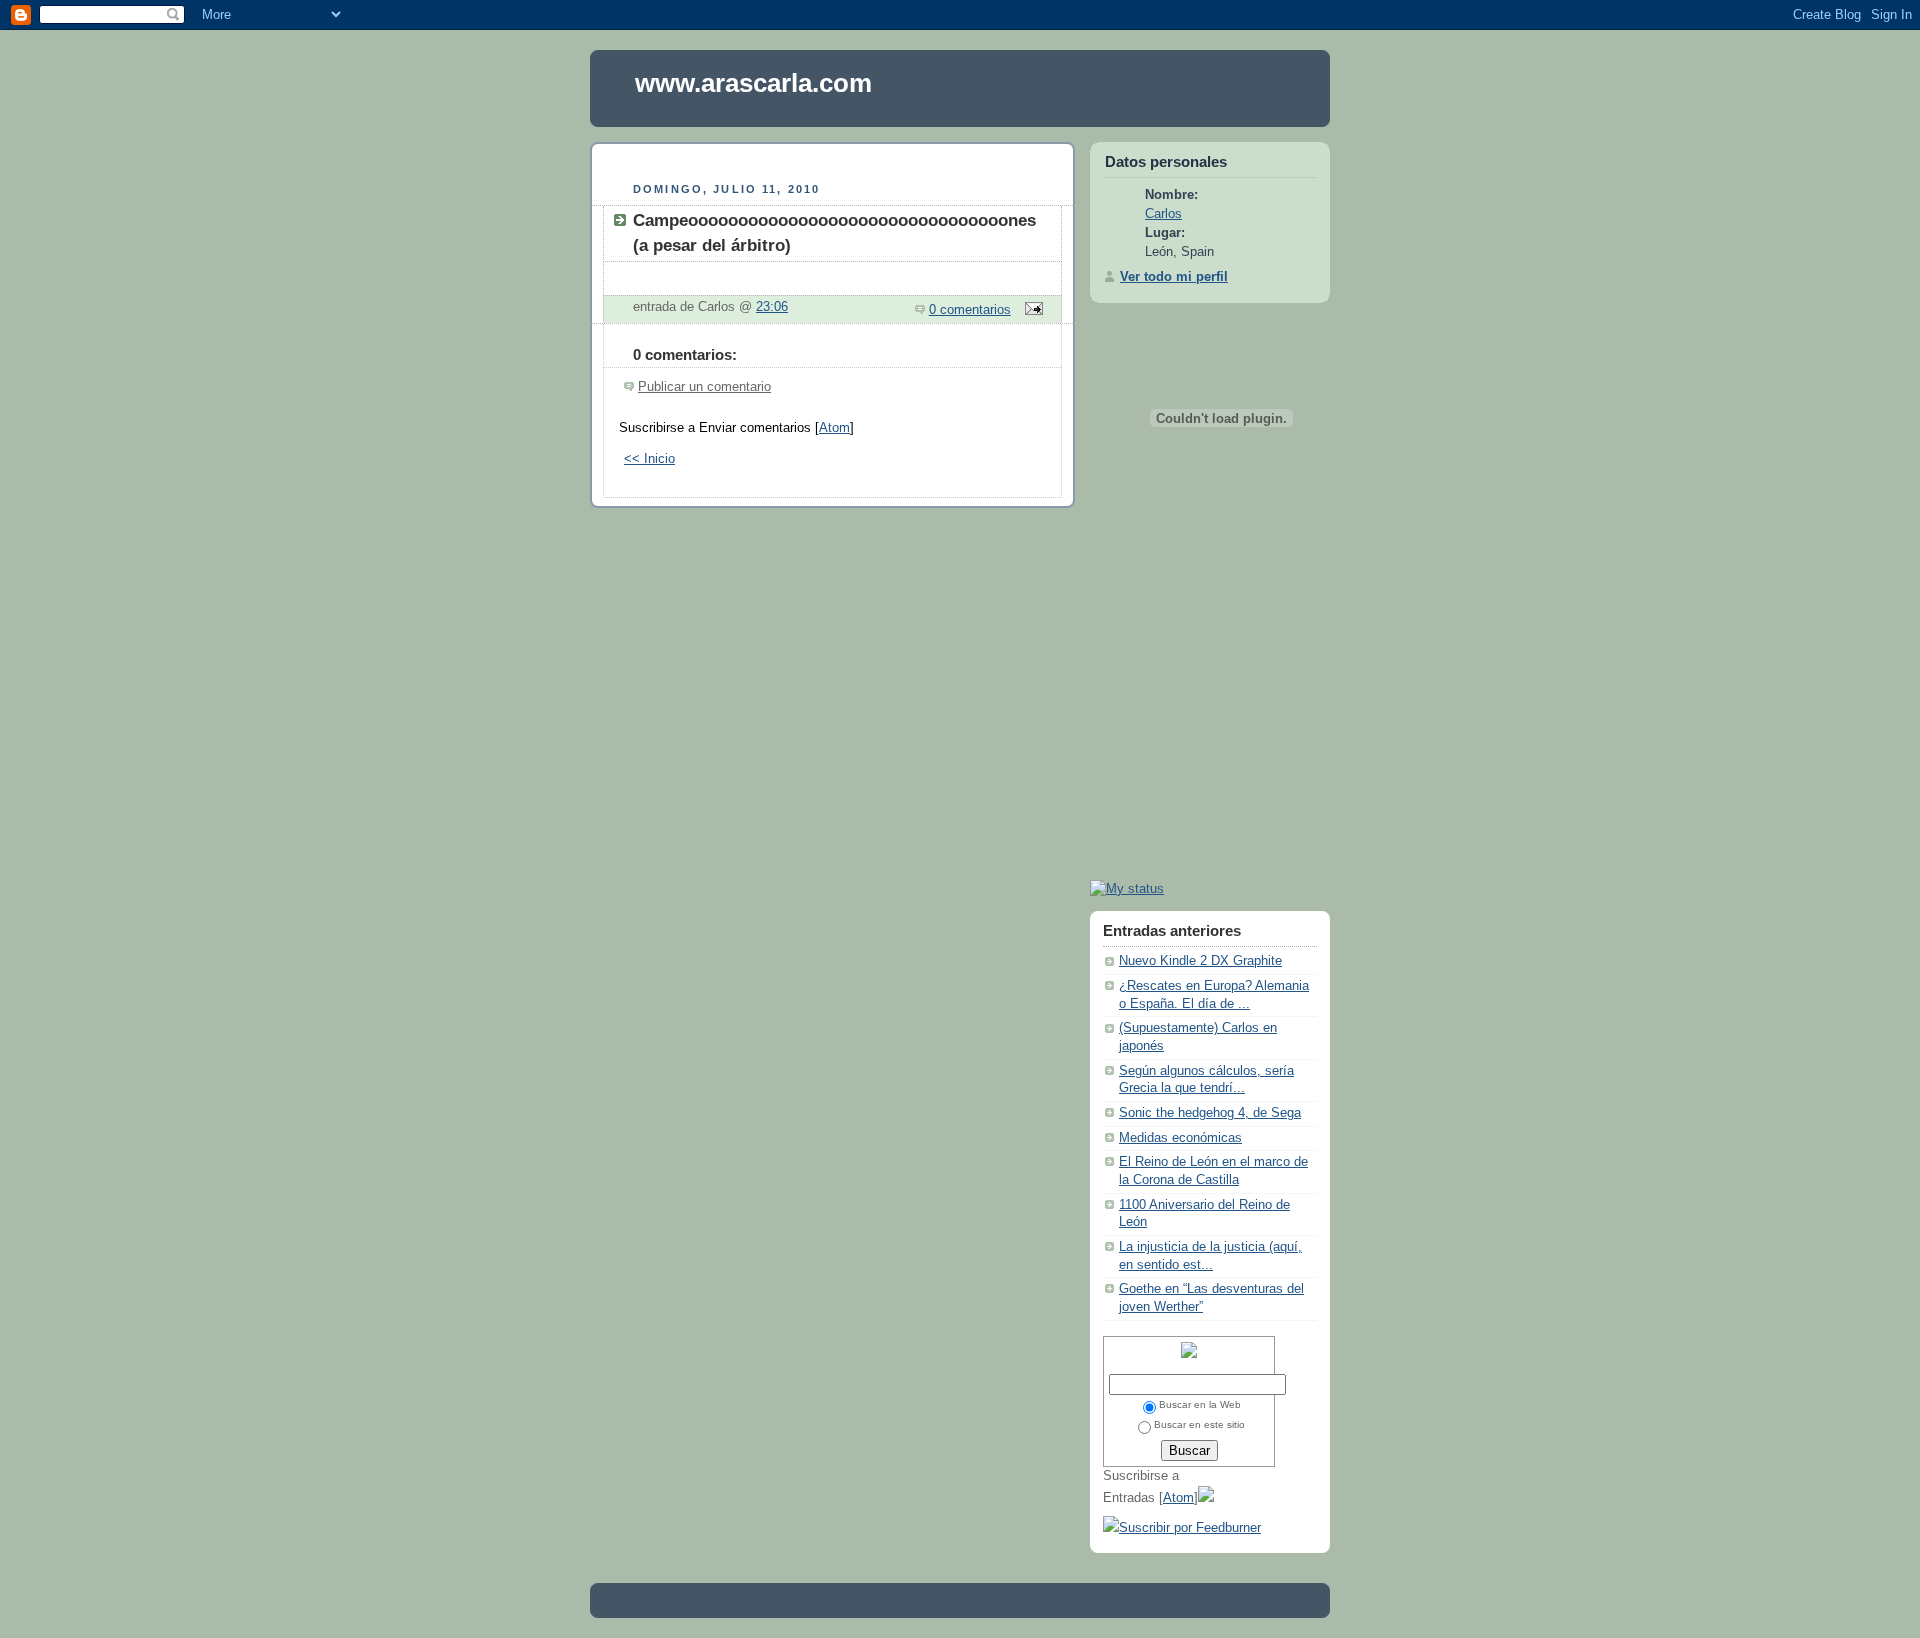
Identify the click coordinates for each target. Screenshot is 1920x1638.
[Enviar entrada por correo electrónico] (1031, 310)
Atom (834, 428)
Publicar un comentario (704, 387)
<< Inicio (649, 459)
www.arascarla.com (753, 83)
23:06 (772, 307)
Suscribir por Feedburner (1190, 1528)
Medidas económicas (1180, 1138)
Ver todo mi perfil (1174, 277)
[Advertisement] (833, 159)
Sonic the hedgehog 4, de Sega (1210, 1113)
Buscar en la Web (1200, 1404)
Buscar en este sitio (1199, 1424)
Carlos (1163, 214)
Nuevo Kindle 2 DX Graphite (1200, 961)
